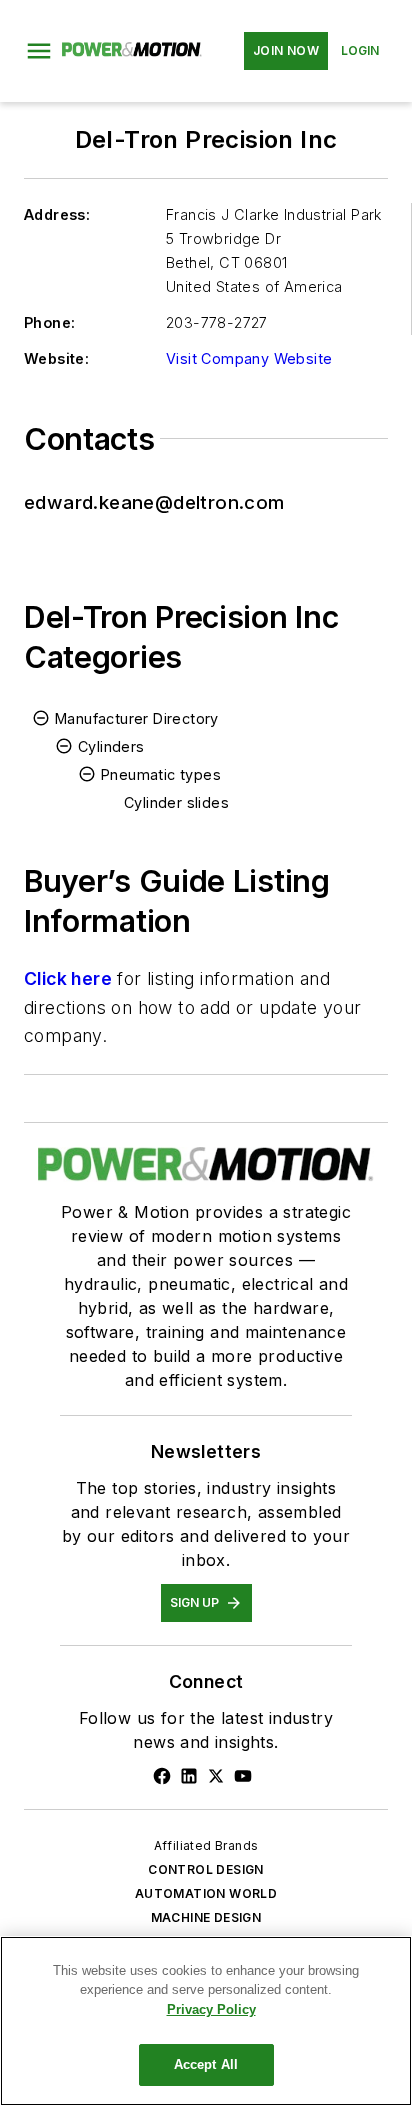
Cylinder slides (176, 802)
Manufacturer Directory (137, 718)
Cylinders (111, 746)
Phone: (49, 322)
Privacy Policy (211, 2009)
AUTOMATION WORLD (206, 1893)
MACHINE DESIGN (206, 1917)
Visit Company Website (249, 358)
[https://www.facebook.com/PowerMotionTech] (162, 1776)
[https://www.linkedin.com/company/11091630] (189, 1776)
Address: (57, 214)
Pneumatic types (161, 774)
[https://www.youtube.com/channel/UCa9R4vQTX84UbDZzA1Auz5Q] (243, 1776)
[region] (206, 2021)
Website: (56, 358)
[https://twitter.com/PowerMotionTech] (216, 1776)
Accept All (206, 2064)
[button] (39, 51)
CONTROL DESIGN (206, 1869)
